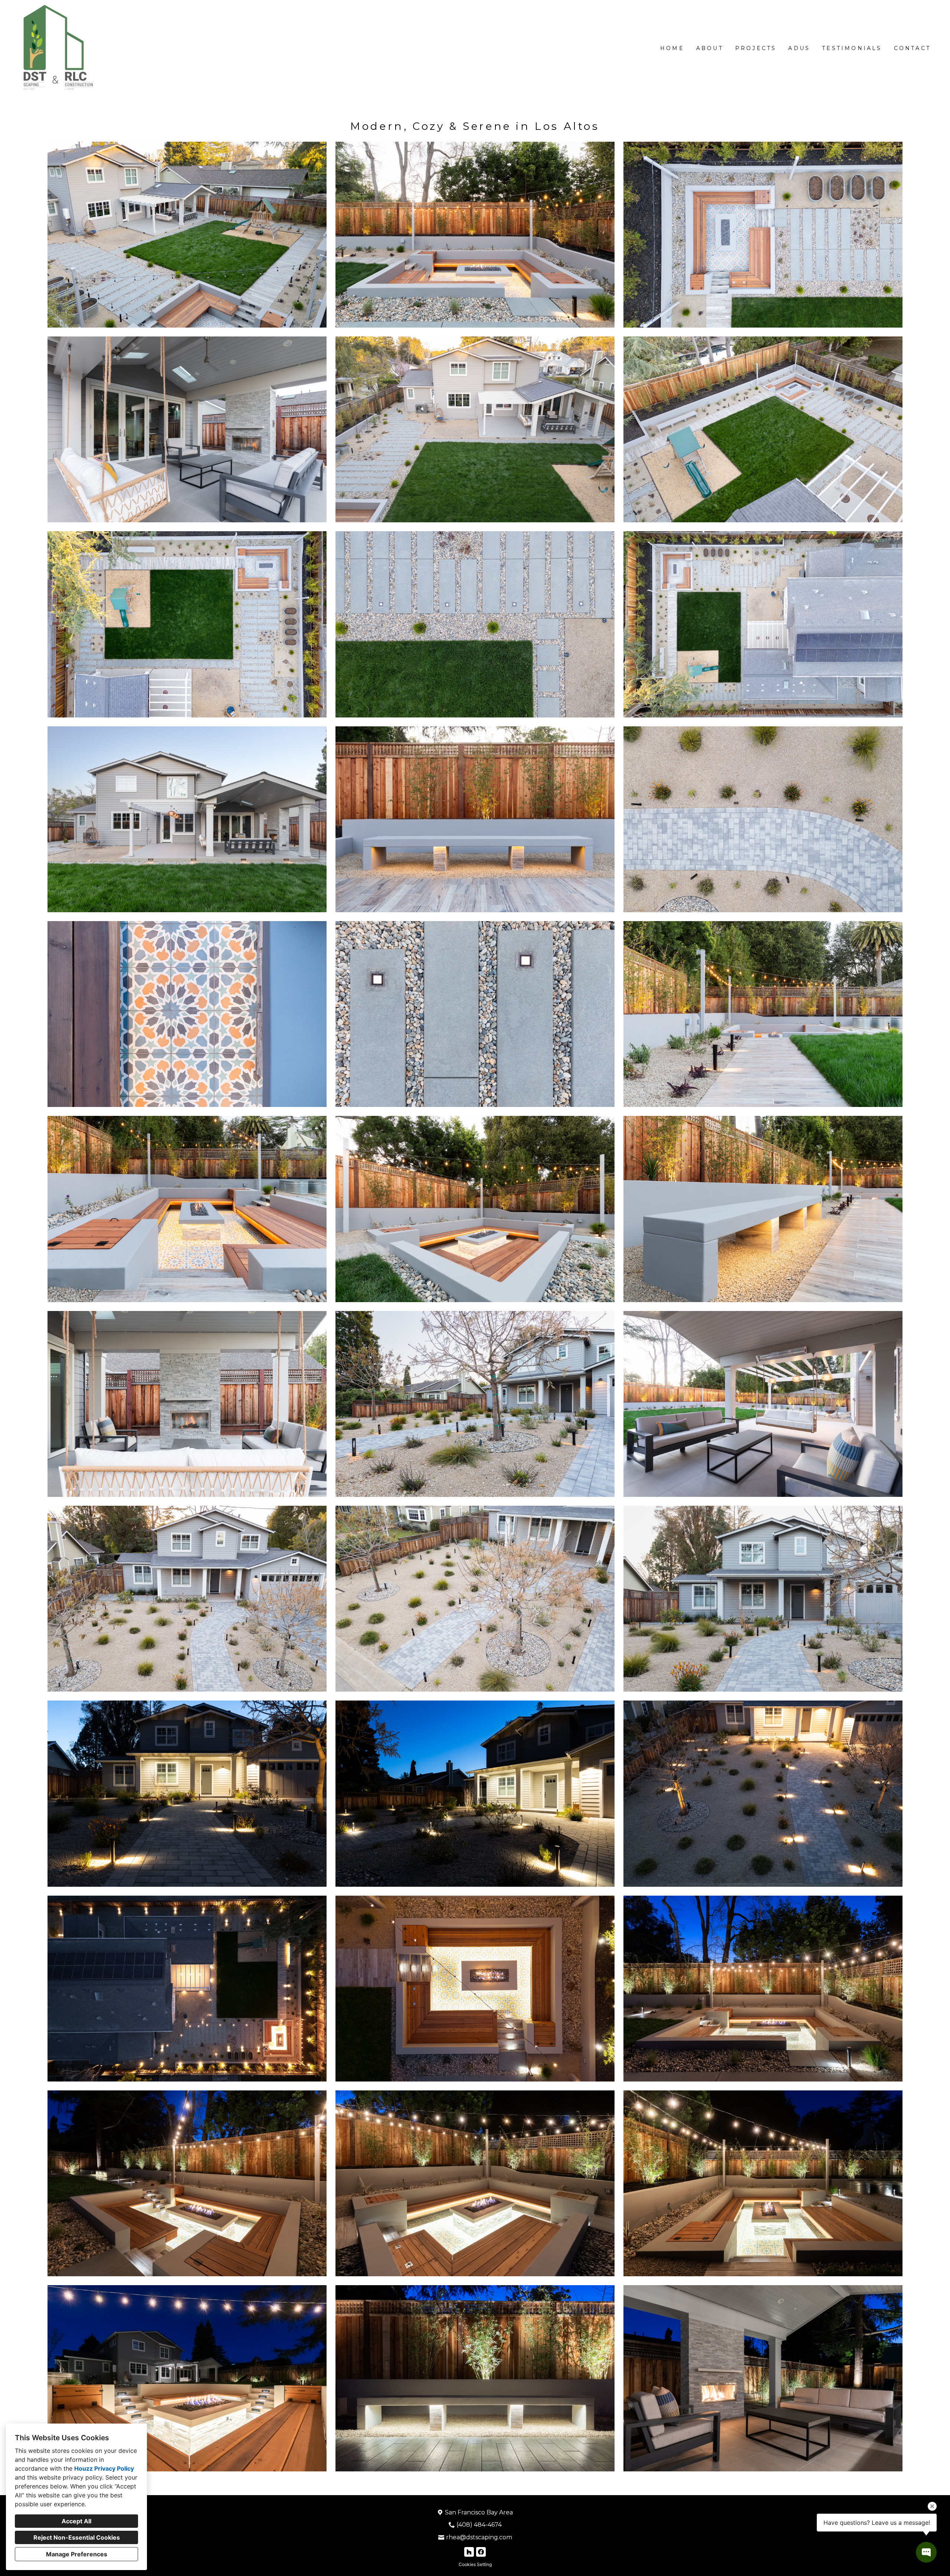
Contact (912, 48)
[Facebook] (481, 2552)
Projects (756, 48)
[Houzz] (469, 2552)
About (710, 48)
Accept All (76, 2521)
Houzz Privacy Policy (104, 2468)
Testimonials (852, 48)
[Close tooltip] (932, 2506)
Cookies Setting (475, 2564)
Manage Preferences (77, 2554)
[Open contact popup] (926, 2552)
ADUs (799, 48)
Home (672, 48)
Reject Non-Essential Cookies (77, 2537)
